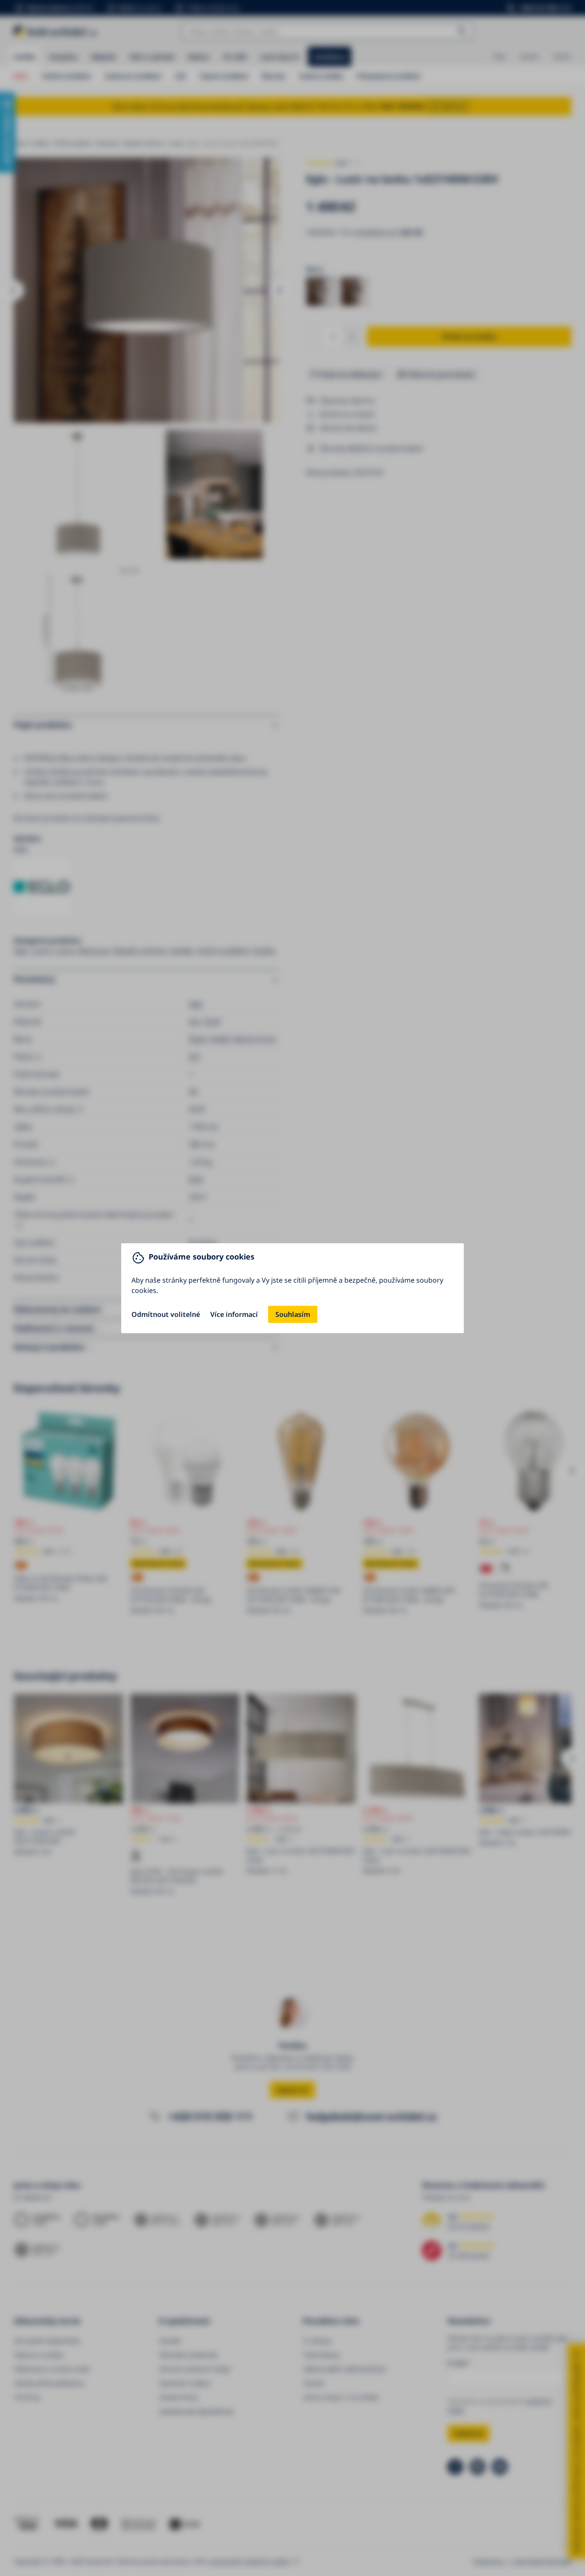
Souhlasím (293, 1314)
